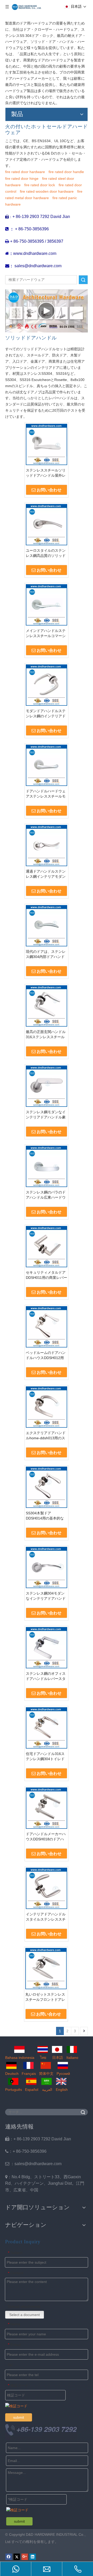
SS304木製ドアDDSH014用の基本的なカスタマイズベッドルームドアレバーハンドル (46, 1516)
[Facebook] (9, 2557)
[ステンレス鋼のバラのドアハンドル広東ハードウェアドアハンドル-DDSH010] (47, 1166)
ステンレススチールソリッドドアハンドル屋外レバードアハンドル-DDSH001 (46, 473)
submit (19, 2417)
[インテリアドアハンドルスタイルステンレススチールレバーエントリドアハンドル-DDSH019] (47, 1888)
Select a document (25, 2315)
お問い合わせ (49, 490)
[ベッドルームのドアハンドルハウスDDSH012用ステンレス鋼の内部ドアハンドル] (47, 1326)
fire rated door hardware (25, 172)
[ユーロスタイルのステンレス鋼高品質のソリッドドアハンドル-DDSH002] (47, 524)
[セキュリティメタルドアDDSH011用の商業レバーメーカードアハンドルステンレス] (47, 1246)
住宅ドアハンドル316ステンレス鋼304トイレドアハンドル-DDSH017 (45, 1757)
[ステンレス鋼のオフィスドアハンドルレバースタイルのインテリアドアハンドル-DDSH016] (47, 1647)
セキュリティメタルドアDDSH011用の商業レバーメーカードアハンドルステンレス (47, 1275)
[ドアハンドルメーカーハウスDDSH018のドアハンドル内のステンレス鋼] (47, 1808)
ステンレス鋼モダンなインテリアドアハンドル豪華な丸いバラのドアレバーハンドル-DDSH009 (46, 1115)
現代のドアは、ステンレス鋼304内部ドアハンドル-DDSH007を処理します (46, 954)
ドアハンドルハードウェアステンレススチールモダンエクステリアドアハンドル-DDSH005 (46, 794)
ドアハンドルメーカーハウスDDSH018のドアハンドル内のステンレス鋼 (46, 1837)
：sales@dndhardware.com (33, 2164)
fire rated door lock (40, 185)
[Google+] (25, 2557)
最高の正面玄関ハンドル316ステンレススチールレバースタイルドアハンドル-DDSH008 (46, 1035)
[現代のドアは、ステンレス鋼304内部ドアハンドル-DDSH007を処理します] (47, 925)
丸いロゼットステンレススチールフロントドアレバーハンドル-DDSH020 (45, 1997)
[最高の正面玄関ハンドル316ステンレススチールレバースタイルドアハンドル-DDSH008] (47, 1005)
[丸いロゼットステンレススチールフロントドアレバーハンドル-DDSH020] (46, 1968)
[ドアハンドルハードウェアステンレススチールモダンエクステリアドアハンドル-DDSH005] (47, 765)
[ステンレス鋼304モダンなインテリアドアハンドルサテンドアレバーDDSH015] (47, 1567)
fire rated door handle (66, 172)
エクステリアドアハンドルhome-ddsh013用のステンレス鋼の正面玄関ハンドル (46, 1436)
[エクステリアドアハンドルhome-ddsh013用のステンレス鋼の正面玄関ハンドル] (47, 1407)
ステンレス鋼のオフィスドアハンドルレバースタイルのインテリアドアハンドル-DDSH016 (46, 1676)
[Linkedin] (33, 2557)
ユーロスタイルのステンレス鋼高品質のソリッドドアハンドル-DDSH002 (46, 553)
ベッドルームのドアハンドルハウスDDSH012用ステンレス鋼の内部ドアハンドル (46, 1355)
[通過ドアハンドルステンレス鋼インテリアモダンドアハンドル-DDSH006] (47, 845)
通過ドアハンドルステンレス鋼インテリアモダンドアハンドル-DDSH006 (46, 874)
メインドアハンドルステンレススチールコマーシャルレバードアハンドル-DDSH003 (46, 633)
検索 (83, 280)
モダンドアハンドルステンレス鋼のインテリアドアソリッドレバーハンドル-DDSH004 (46, 714)
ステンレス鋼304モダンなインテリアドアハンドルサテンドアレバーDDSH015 (46, 1596)
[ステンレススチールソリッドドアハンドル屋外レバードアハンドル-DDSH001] (47, 444)
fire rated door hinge (22, 178)
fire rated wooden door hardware (47, 191)
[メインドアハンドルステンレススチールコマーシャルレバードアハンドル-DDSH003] (47, 604)
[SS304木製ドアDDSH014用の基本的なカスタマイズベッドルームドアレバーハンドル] (47, 1487)
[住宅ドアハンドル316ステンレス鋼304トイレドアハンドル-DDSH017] (47, 1727)
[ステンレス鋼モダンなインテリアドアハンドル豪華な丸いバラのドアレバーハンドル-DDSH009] (47, 1086)
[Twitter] (17, 2557)
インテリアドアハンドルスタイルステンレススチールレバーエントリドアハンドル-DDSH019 (46, 1917)
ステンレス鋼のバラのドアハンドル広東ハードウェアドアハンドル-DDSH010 (46, 1195)
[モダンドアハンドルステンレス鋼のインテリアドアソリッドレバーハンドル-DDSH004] (47, 685)
